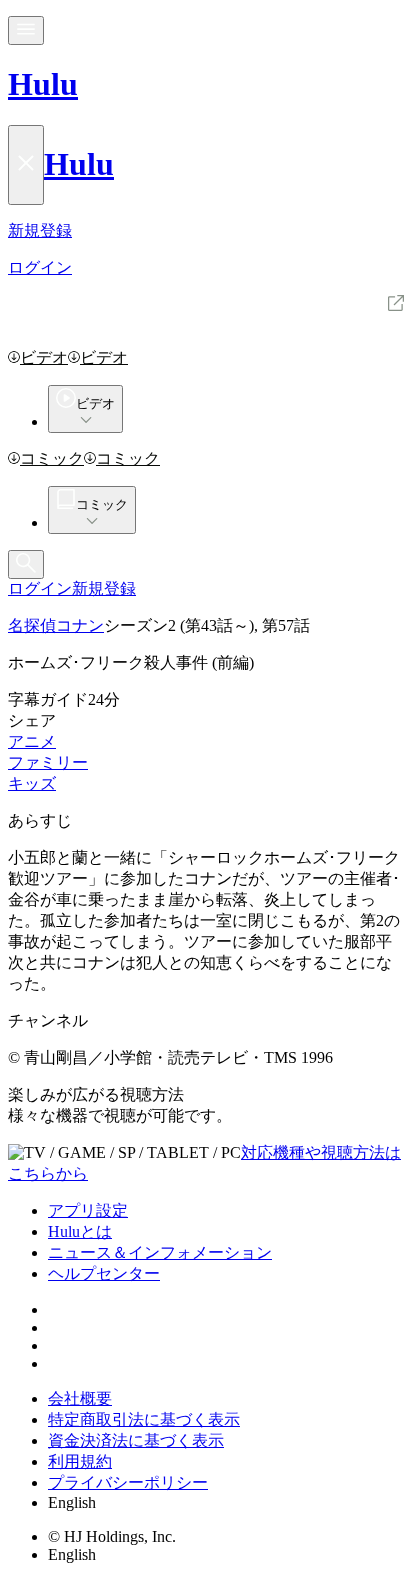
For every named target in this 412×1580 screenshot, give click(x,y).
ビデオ (44, 357)
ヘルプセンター (104, 1273)
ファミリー (48, 762)
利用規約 (80, 1461)
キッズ (32, 783)
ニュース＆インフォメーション (160, 1252)
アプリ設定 (88, 1210)
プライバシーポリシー (128, 1482)
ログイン (40, 588)
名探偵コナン (56, 625)
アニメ (32, 741)
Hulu (43, 84)
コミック (52, 458)
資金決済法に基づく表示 (136, 1440)
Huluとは (80, 1231)
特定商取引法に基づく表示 (144, 1419)
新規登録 (104, 588)
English (72, 1502)
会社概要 (80, 1398)
